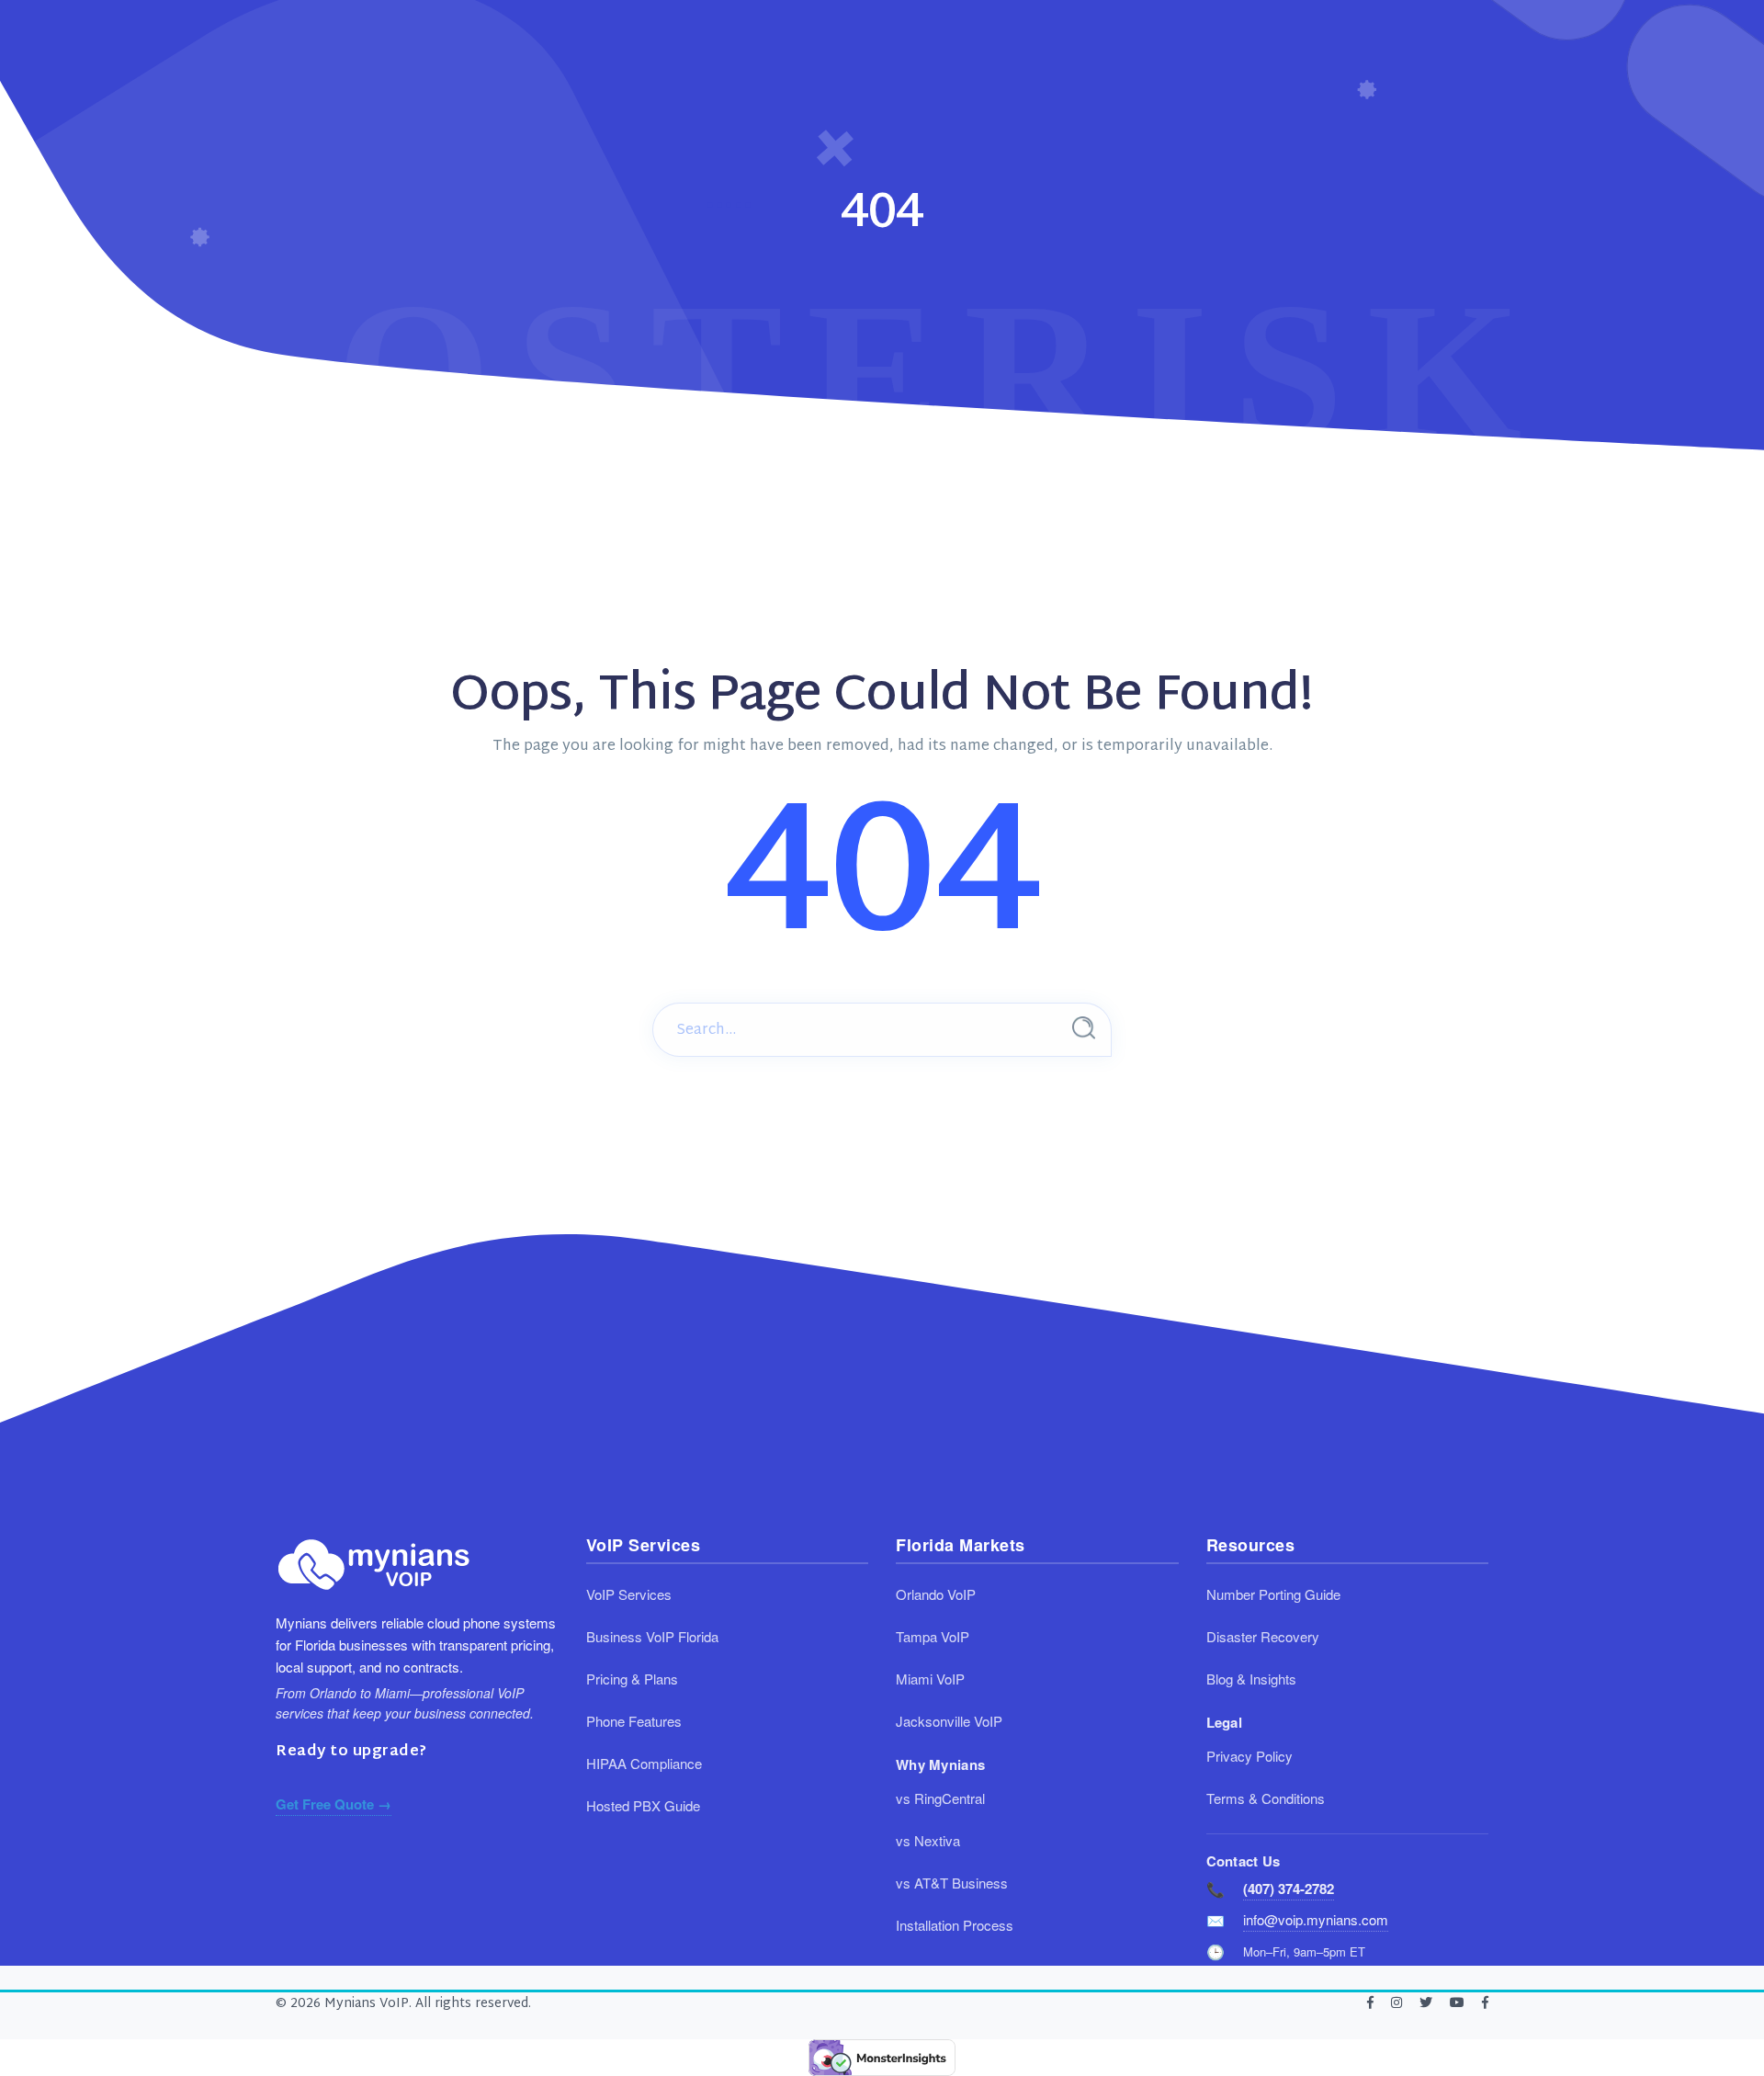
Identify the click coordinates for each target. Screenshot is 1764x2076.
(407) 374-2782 (1289, 1889)
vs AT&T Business (952, 1883)
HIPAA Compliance (644, 1763)
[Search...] (1084, 1028)
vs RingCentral (940, 1798)
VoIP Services (629, 1594)
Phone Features (634, 1721)
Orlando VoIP (936, 1594)
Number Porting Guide (1273, 1594)
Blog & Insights (1251, 1679)
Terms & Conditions (1266, 1798)
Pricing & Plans (632, 1679)
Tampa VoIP (933, 1636)
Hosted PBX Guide (643, 1805)
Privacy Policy (1249, 1756)
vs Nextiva (928, 1840)
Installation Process (955, 1925)
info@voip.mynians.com (1316, 1919)
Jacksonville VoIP (949, 1721)
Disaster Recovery (1263, 1636)
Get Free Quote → (334, 1804)
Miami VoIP (930, 1679)
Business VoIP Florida (652, 1636)
